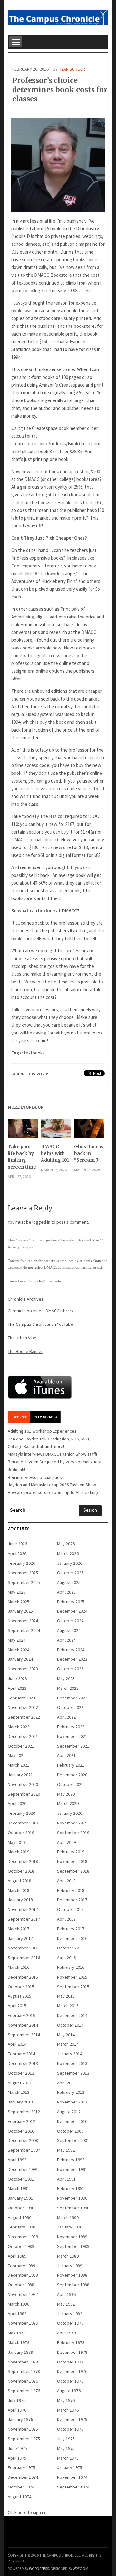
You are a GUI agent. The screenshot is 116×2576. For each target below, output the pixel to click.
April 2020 (17, 1803)
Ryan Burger (72, 69)
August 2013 (19, 2083)
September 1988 (73, 2285)
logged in (41, 1222)
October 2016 (70, 1948)
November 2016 (23, 1948)
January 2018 (20, 1900)
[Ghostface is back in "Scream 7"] (89, 1131)
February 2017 (71, 1929)
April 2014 (17, 2044)
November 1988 (72, 2275)
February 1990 (21, 2227)
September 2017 (24, 1919)
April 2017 (66, 1919)
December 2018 (23, 1861)
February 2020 (21, 1813)
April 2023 (17, 1688)
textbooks (34, 1053)
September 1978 (24, 2371)
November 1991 (72, 2169)
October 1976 (70, 2381)
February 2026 (21, 1563)
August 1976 (69, 2391)
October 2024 (70, 1621)
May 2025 (17, 1592)
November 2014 (23, 2025)
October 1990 (21, 2208)
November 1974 (72, 2477)
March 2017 (19, 1929)
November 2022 (23, 1707)
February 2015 (21, 2015)
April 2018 (66, 1881)
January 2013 (20, 2102)
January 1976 (20, 2419)
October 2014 (70, 2025)
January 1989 (70, 2266)
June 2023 (17, 1678)
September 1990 (73, 2208)
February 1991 (71, 2188)
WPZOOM (81, 2568)
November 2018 (72, 1861)
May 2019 (17, 1842)
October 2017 (70, 1909)
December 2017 (72, 1900)
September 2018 (73, 1871)
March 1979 (19, 2342)
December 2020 (72, 1775)
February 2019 (71, 1852)
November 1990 (72, 2198)
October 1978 (70, 2362)
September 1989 (73, 2246)
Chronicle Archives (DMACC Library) (41, 1311)
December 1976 (72, 2371)
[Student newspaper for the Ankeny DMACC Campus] (58, 16)
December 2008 (23, 2140)
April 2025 (66, 1592)
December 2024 (72, 1611)
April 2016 (66, 1958)
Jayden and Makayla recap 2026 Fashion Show (52, 1485)
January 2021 (20, 1775)
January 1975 (70, 2467)
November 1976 (23, 2381)
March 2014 (68, 2044)
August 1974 (19, 2497)
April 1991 (66, 2179)
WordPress (39, 2568)
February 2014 (21, 2054)
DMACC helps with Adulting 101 (55, 1153)
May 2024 (17, 1640)
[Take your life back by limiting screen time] (23, 1131)
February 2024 (71, 1650)
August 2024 (69, 1630)
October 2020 (70, 1784)
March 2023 (68, 1688)
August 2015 (19, 1996)
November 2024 (23, 1621)
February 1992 (71, 2160)
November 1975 (23, 2429)
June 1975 (17, 2448)
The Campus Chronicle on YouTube (40, 1324)
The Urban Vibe (22, 1338)
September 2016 (24, 1958)
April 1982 (17, 2314)
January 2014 (70, 2054)
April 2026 (17, 1553)
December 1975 (72, 2419)
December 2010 (72, 2121)
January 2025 (20, 1611)
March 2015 (68, 2006)
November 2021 (72, 1736)
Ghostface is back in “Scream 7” (89, 1153)
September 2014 (24, 2035)
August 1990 (19, 2218)
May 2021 (17, 1755)
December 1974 (23, 2477)
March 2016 (19, 1967)
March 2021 (19, 1765)
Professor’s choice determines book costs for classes (60, 90)
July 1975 (66, 2439)
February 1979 (71, 2342)
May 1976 (66, 2400)
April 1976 (17, 2410)
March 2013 (19, 2092)
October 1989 (21, 2246)
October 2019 (21, 1833)
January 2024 (20, 1659)
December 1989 (23, 2237)
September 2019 (73, 1833)
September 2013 (73, 2073)
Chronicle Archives (26, 1299)
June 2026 (17, 1544)
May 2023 (66, 1678)
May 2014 (66, 2035)
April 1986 (66, 2294)
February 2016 (71, 1967)
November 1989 (72, 2237)
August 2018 (19, 1881)
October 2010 (21, 2131)
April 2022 (66, 1717)
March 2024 (19, 1650)
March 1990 (68, 2218)
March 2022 (19, 1727)
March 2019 (19, 1852)
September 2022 (24, 1717)
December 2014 (72, 2015)
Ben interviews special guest (36, 1477)
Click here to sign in (26, 2512)
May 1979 (17, 2333)
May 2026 (66, 1544)
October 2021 (21, 1746)
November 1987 (23, 2294)
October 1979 (70, 2323)
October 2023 (70, 1669)
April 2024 (66, 1640)
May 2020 (66, 1794)
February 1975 (21, 2467)
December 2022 (72, 1698)
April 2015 (17, 2006)
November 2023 (23, 1669)
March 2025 (19, 1602)
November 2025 (23, 1573)
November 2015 (72, 1977)
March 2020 (68, 1803)
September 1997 (24, 2150)
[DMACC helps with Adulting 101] (56, 1131)
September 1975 (24, 2439)
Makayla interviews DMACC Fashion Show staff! (52, 1454)
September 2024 (24, 1630)
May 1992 (66, 2150)
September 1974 (73, 2487)
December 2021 (23, 1736)
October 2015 (21, 1987)
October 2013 (21, 2073)
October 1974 (21, 2487)
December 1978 (72, 2352)
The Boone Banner (25, 1351)
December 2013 (23, 2063)
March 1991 (19, 2188)
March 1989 (68, 2256)
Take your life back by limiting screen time (22, 1157)
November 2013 (72, 2063)
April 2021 (66, 1755)
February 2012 (21, 2121)
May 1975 (66, 2448)
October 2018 (21, 1871)
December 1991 (23, 2169)
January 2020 (70, 1813)
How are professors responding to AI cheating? (53, 1492)
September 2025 (24, 1582)
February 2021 (71, 1765)
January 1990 (70, 2227)
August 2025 (69, 1582)
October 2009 (70, 2131)
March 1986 (19, 2304)
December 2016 (72, 1938)
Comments (45, 1417)
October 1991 (21, 2179)
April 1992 (17, 2160)
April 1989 (17, 2256)
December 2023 (72, 1659)
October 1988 (21, 2285)
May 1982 (66, 2304)
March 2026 (68, 1553)
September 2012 (24, 2112)
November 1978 (23, 2362)
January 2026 (70, 1563)
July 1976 (17, 2400)
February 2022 (71, 1727)
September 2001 (73, 2140)
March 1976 (68, 2410)
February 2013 (71, 2092)
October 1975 (70, 2429)
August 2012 (69, 2112)
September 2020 (24, 1794)
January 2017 (20, 1938)
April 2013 (66, 2083)
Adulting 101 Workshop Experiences (42, 1431)
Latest (19, 1417)
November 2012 (72, 2102)
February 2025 (71, 1602)
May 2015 (66, 1996)
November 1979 (23, 2323)
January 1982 (70, 2314)
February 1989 (21, 2266)
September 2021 (73, 1746)
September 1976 (24, 2391)
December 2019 (23, 1823)
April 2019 (66, 1842)
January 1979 (20, 2352)
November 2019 (72, 1823)
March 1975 (68, 2458)
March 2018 (19, 1890)
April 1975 (17, 2458)
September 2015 (73, 1987)
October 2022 (70, 1707)
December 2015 (23, 1977)
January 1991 (20, 2198)
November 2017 (23, 1909)
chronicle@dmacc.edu (44, 1281)
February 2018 (71, 1890)
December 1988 (23, 2275)
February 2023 (21, 1698)
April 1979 (66, 2333)
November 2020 (23, 1784)
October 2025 (70, 1573)
